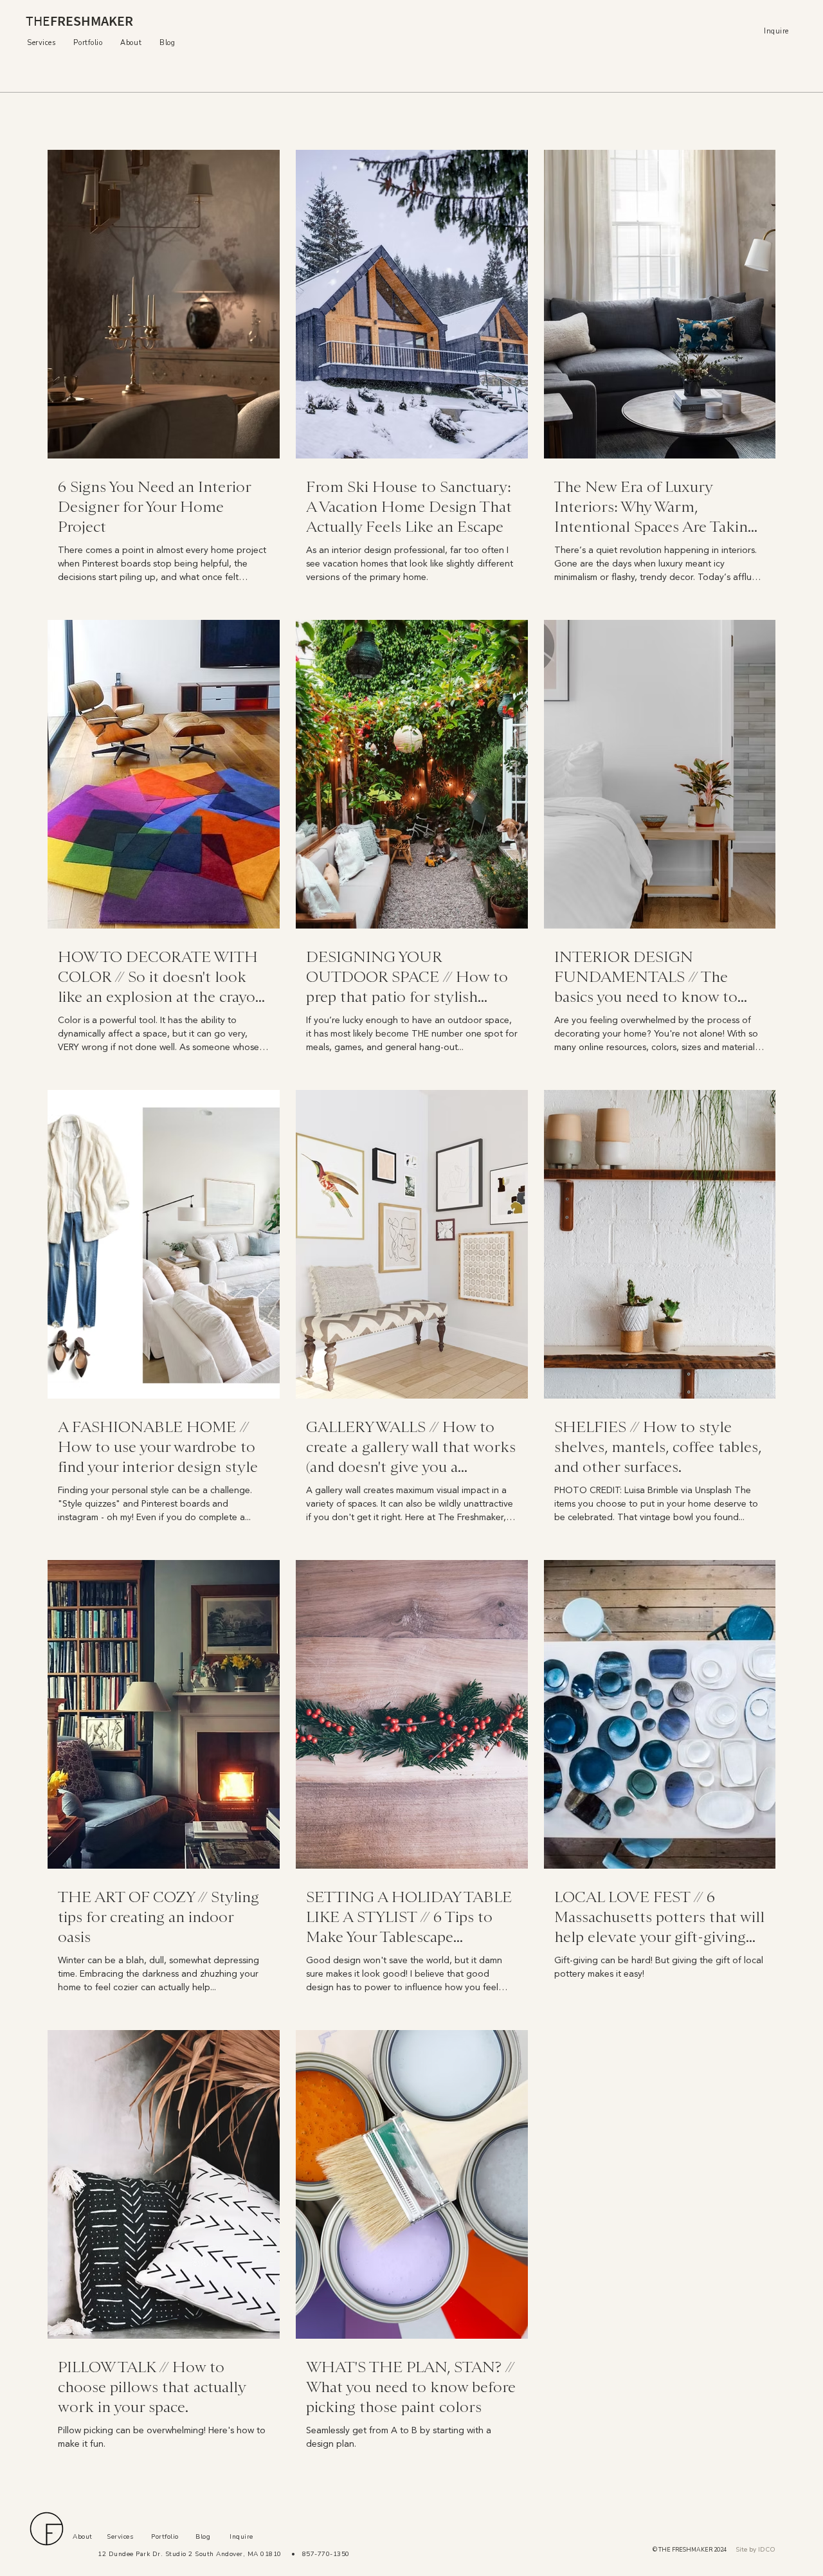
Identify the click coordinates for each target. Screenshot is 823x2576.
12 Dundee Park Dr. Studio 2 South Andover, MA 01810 (190, 2554)
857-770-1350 (324, 2554)
